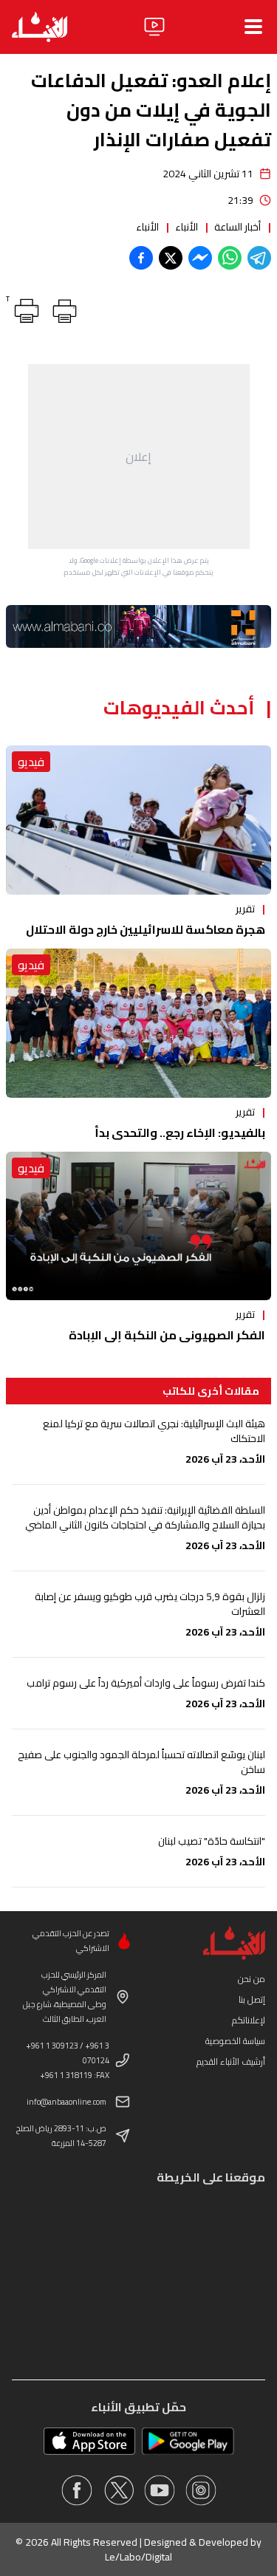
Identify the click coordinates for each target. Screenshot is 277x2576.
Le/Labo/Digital (138, 2557)
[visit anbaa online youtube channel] (160, 2490)
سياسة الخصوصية (235, 2041)
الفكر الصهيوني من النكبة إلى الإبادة (167, 1335)
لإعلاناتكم (249, 2020)
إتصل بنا (252, 1999)
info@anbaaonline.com (66, 2102)
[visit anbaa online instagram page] (201, 2490)
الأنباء (187, 227)
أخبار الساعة (237, 227)
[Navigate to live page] (154, 27)
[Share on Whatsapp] (230, 258)
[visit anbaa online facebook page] (77, 2490)
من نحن (252, 1979)
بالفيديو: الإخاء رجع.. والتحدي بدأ (180, 1132)
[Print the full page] (62, 308)
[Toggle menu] (253, 27)
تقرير (245, 909)
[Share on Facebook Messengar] (200, 258)
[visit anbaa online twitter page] (118, 2490)
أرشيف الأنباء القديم (231, 2061)
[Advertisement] (139, 457)
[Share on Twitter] (171, 258)
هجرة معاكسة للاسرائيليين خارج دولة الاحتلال (146, 929)
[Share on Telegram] (259, 258)
